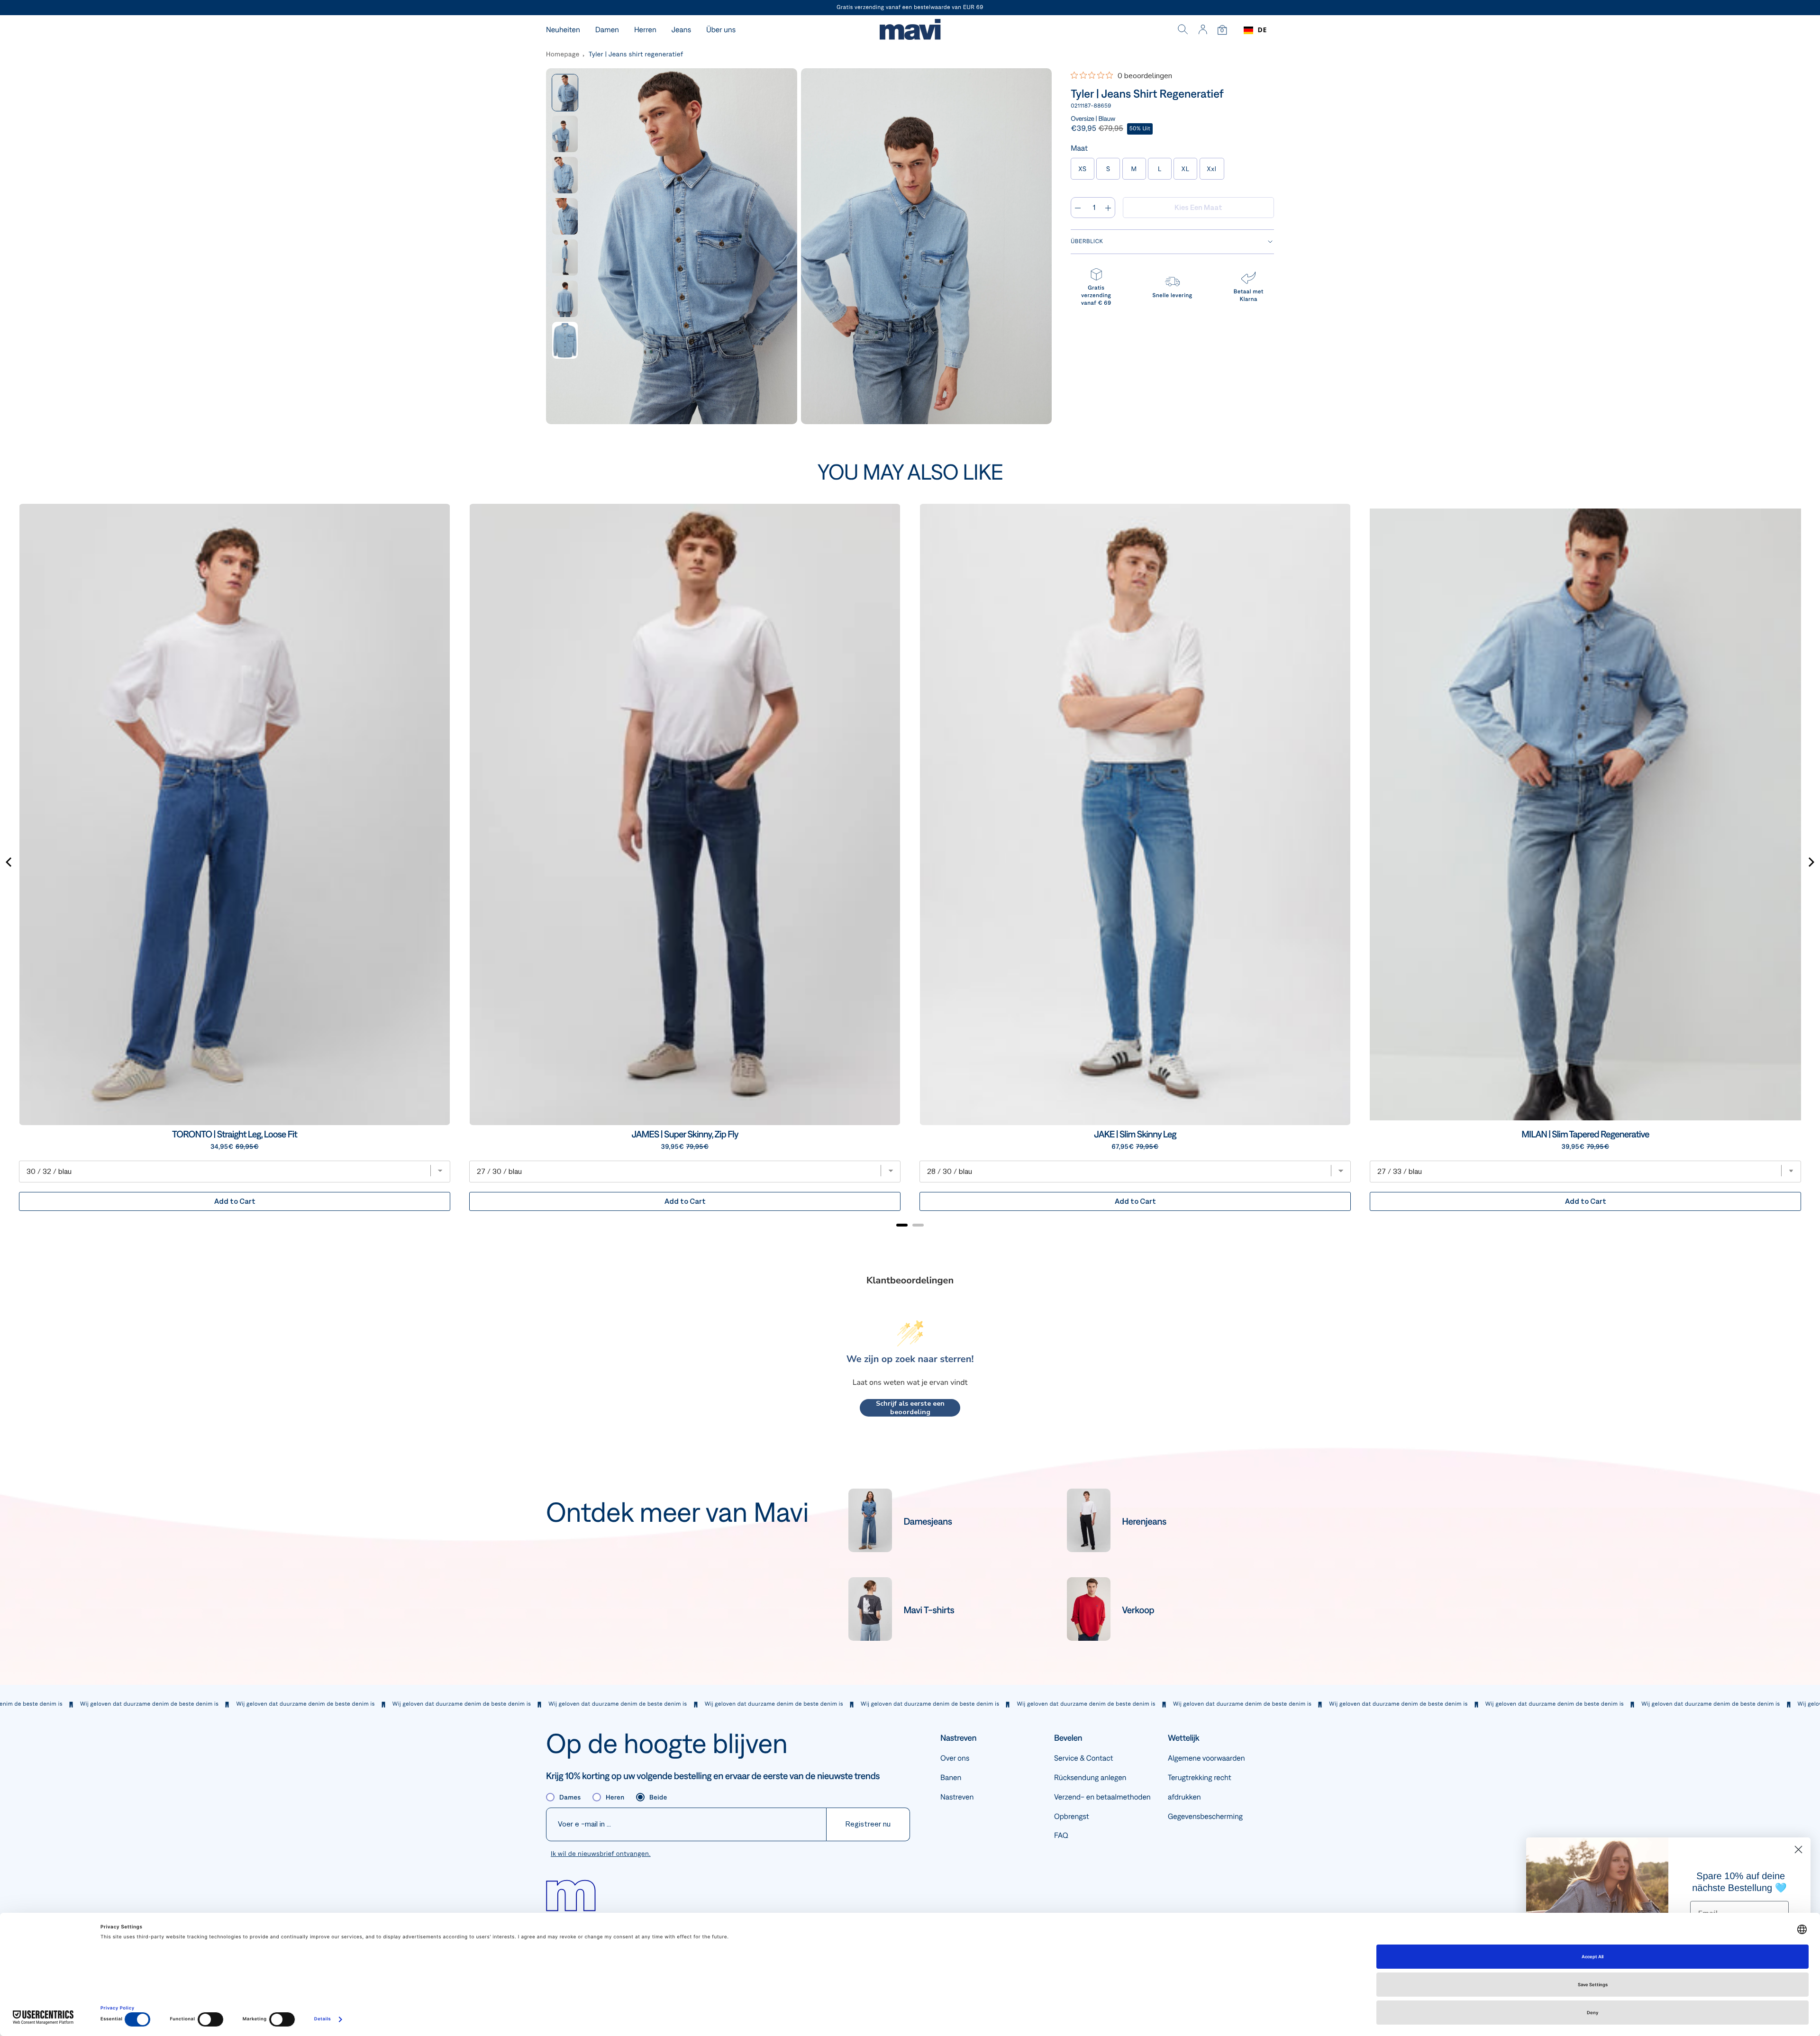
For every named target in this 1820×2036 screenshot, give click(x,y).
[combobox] (1255, 30)
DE (1262, 30)
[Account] (1203, 30)
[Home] (910, 31)
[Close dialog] (1798, 1850)
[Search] (1183, 30)
